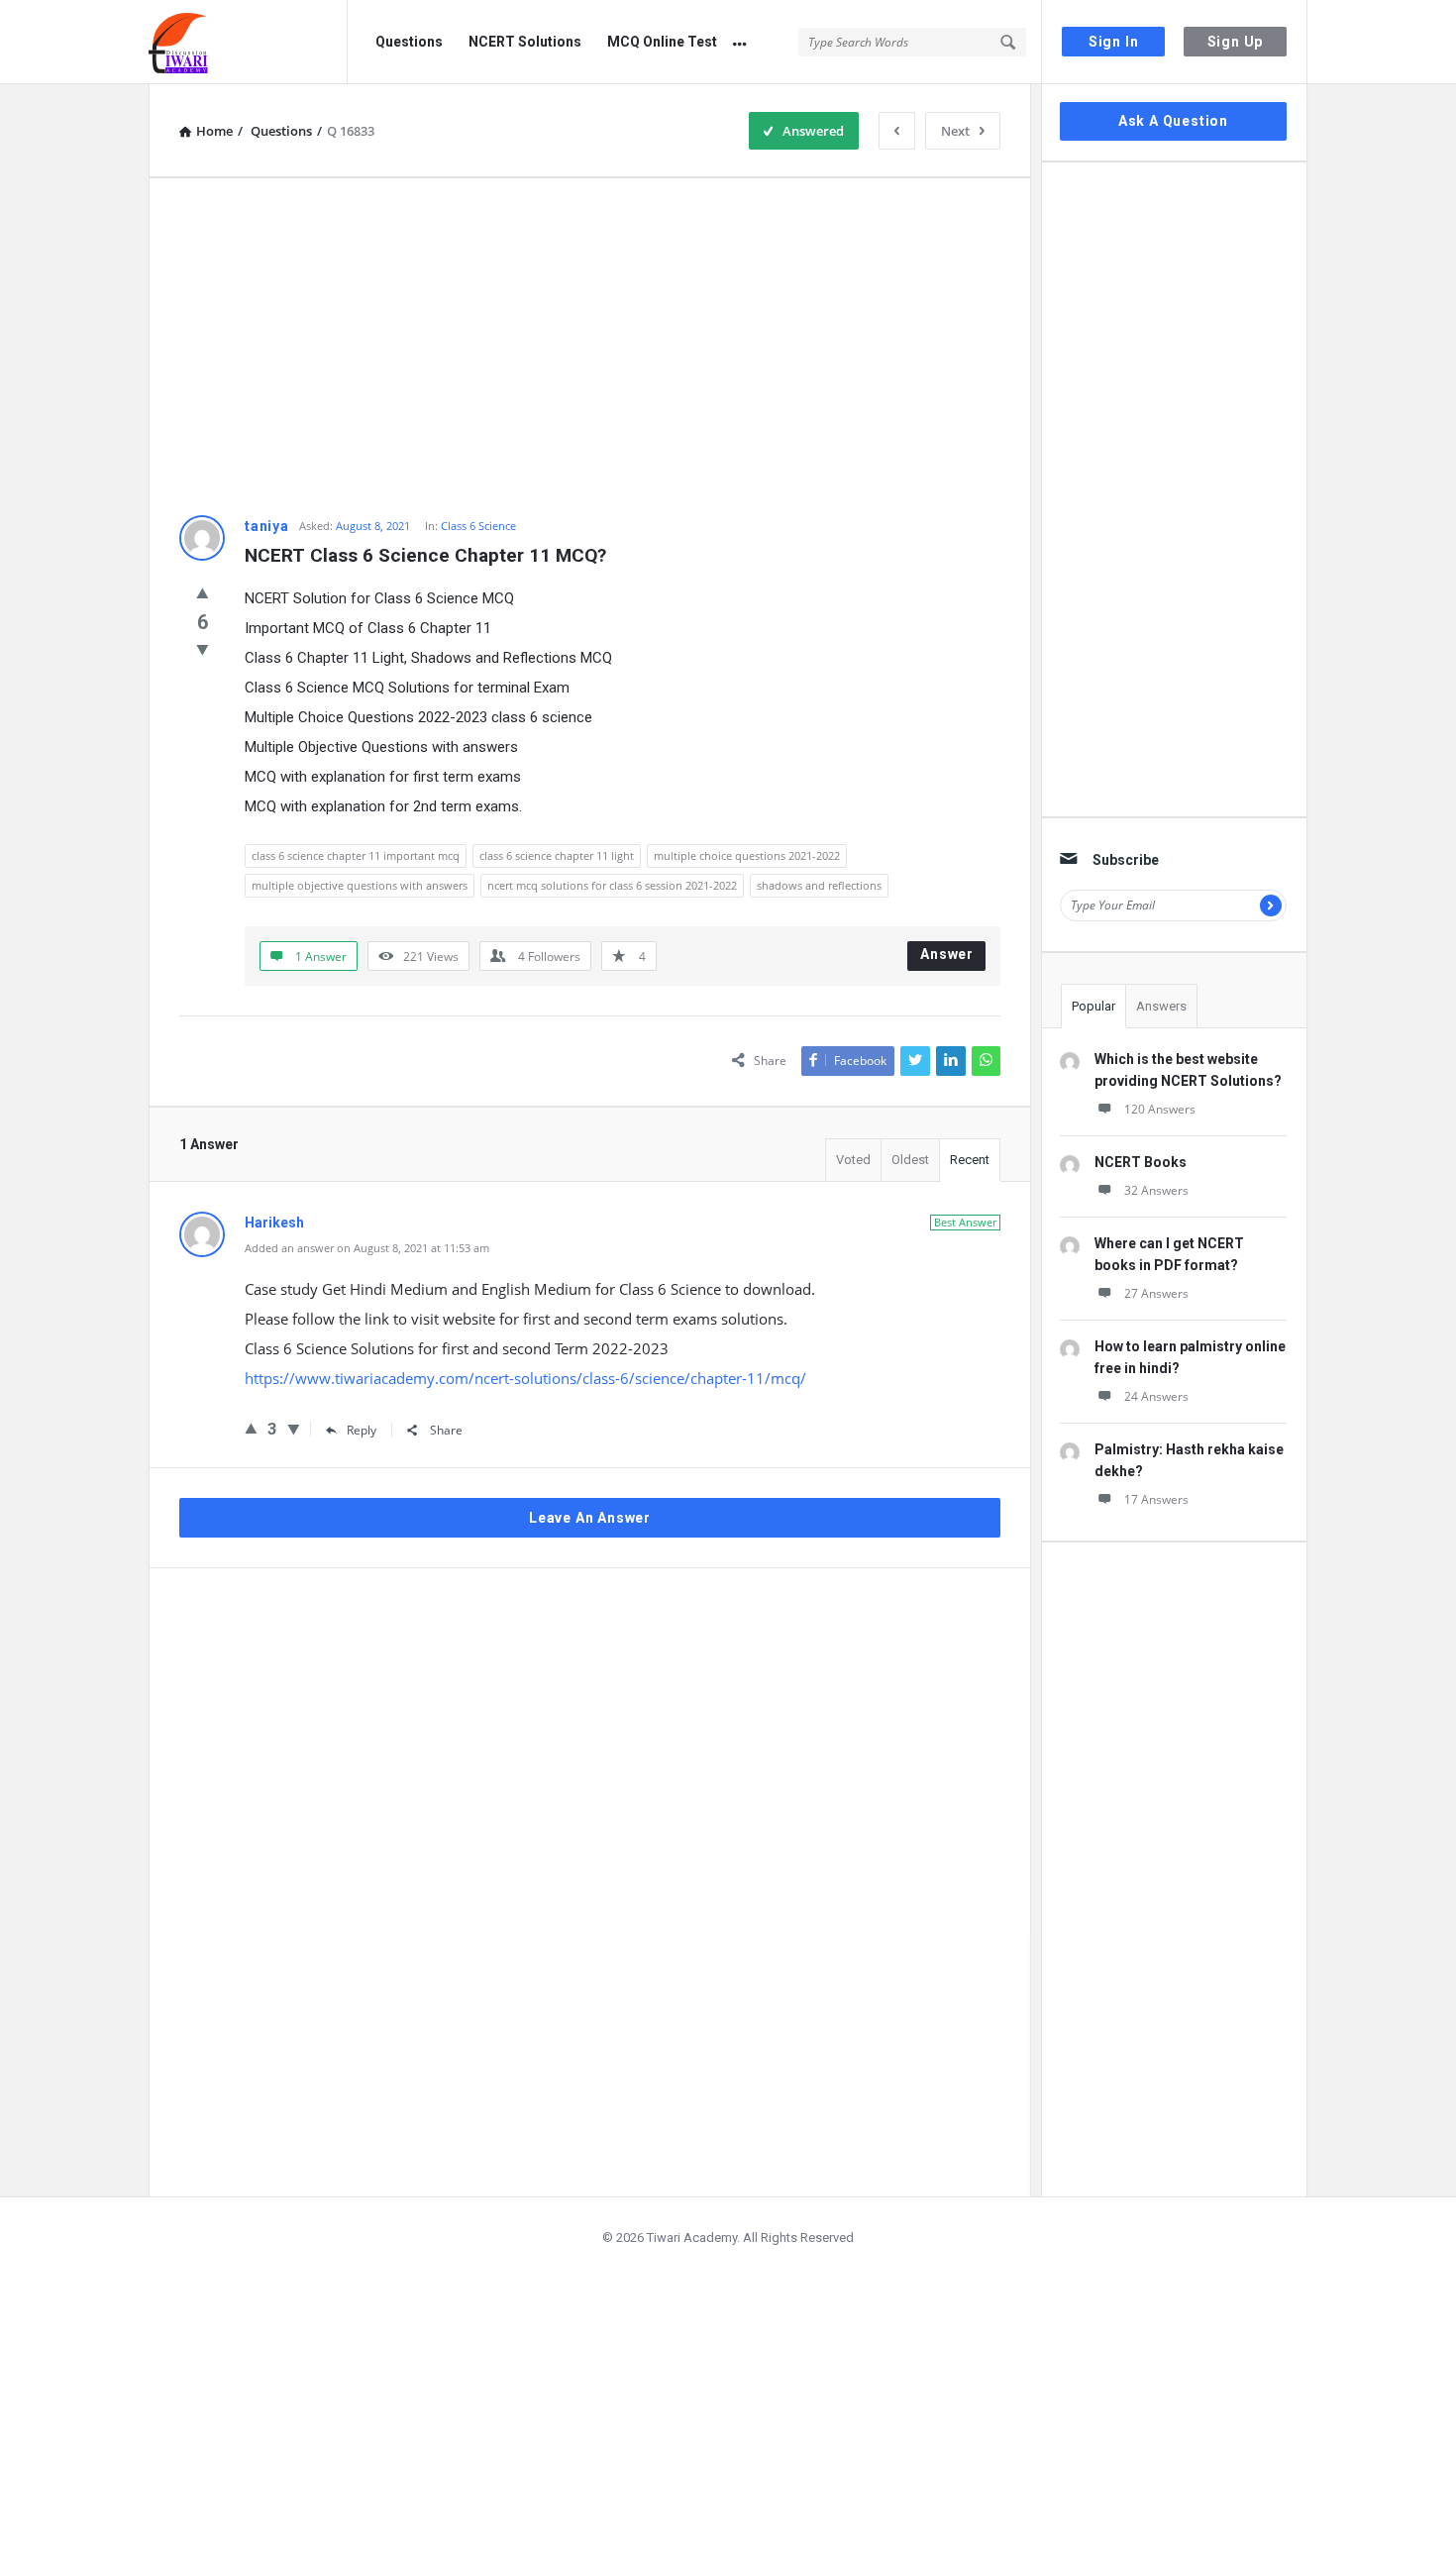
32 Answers (1156, 1190)
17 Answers (1156, 1499)
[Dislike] (203, 649)
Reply (362, 1430)
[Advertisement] (590, 347)
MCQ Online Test (662, 42)
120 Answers (1160, 1109)
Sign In (1114, 42)
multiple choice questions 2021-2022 (747, 855)
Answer (947, 954)
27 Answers (1156, 1293)
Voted (853, 1160)
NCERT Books (1141, 1162)
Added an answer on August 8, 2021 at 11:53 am (367, 1248)
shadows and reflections (819, 885)
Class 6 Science (478, 526)
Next (955, 131)
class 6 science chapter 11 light (557, 855)
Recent (970, 1160)
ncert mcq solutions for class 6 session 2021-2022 (612, 885)
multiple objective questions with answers (360, 885)
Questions (409, 42)
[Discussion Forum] (248, 42)
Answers (1161, 1006)
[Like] (203, 592)
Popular (1093, 1006)
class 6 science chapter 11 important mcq (356, 855)
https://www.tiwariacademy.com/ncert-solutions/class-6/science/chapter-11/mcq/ (525, 1378)
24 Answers (1156, 1396)
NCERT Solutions (525, 42)
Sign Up (1236, 42)
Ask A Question (1173, 121)
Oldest (910, 1160)
